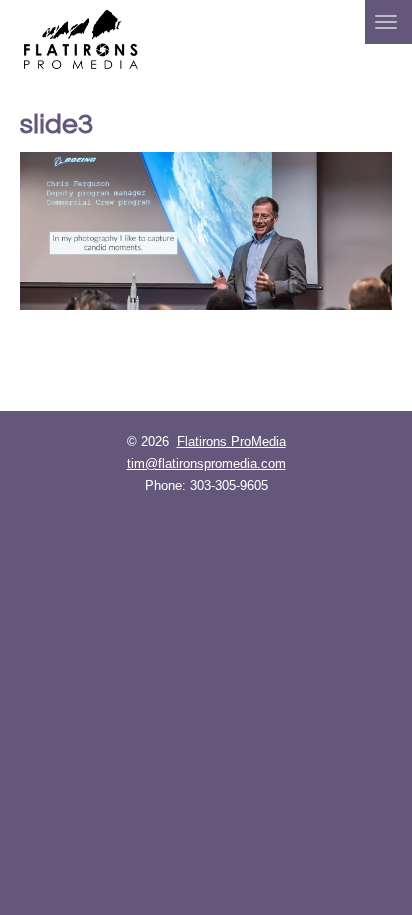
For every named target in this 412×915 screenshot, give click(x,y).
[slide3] (206, 231)
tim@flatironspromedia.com (206, 463)
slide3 (56, 124)
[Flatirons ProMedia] (81, 37)
